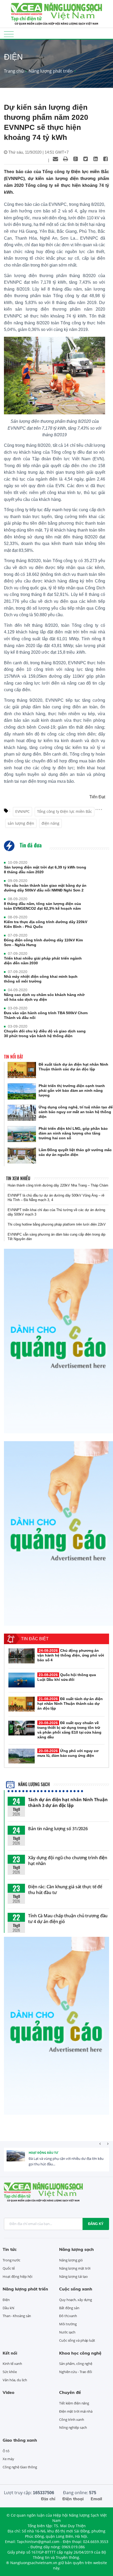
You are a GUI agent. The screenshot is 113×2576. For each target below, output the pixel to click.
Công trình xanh (72, 2420)
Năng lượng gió (71, 2260)
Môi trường (68, 2324)
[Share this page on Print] (65, 159)
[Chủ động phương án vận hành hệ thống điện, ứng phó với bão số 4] (22, 1656)
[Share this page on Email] (55, 159)
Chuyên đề (70, 2392)
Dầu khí (8, 2308)
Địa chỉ (48, 2499)
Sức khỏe (10, 2372)
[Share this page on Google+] (75, 159)
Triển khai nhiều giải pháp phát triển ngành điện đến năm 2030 (43, 961)
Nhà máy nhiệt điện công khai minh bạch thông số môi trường (41, 979)
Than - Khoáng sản (17, 2316)
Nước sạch (67, 2332)
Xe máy (8, 2459)
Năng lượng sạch (33, 1784)
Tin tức (10, 2249)
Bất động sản (69, 2308)
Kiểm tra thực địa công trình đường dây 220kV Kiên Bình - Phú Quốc (46, 924)
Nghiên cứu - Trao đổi (76, 2372)
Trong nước (11, 2260)
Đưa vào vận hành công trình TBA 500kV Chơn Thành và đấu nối (46, 1015)
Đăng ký (96, 2224)
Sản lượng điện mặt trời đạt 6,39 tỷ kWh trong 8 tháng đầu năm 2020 (45, 870)
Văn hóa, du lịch (15, 2380)
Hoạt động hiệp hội (17, 2276)
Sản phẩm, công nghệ (76, 2364)
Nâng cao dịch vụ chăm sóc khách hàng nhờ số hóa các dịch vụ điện (44, 997)
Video (9, 2392)
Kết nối (10, 2353)
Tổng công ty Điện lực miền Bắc (65, 811)
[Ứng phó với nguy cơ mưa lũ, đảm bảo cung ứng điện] (22, 1756)
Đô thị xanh (68, 2316)
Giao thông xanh (20, 2440)
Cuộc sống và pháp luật (77, 2340)
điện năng (50, 823)
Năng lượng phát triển (51, 71)
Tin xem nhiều (18, 1178)
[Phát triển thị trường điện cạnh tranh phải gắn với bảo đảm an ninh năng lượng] (22, 1091)
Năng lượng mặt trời (75, 2268)
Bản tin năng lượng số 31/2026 (58, 1829)
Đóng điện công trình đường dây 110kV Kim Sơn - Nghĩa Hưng (43, 942)
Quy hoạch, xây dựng (76, 2300)
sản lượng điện (21, 823)
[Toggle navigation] (9, 34)
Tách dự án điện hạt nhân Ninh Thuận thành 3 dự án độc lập (68, 1802)
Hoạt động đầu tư (43, 2153)
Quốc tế (9, 2268)
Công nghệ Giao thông (20, 2467)
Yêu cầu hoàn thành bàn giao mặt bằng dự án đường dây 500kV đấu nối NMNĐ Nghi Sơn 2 (45, 888)
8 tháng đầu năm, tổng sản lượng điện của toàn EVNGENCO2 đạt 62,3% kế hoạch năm (42, 906)
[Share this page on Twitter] (85, 159)
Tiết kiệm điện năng (74, 2403)
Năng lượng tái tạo (73, 2276)
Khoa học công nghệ (80, 2353)
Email (96, 2499)
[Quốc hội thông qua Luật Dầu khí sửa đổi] (22, 1680)
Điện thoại (73, 2499)
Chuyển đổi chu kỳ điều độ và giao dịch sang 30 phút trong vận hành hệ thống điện (45, 1033)
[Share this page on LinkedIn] (95, 159)
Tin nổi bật (14, 1057)
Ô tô (6, 2451)
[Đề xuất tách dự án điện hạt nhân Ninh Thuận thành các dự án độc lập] (22, 1070)
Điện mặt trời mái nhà (76, 2411)
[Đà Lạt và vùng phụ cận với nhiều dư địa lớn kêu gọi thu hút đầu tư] (16, 2160)
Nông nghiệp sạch (73, 2427)
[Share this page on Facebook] (105, 159)
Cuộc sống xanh (76, 2289)
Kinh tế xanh (12, 2364)
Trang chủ (14, 71)
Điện (6, 2300)
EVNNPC (22, 811)
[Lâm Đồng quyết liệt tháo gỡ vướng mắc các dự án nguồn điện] (22, 1156)
